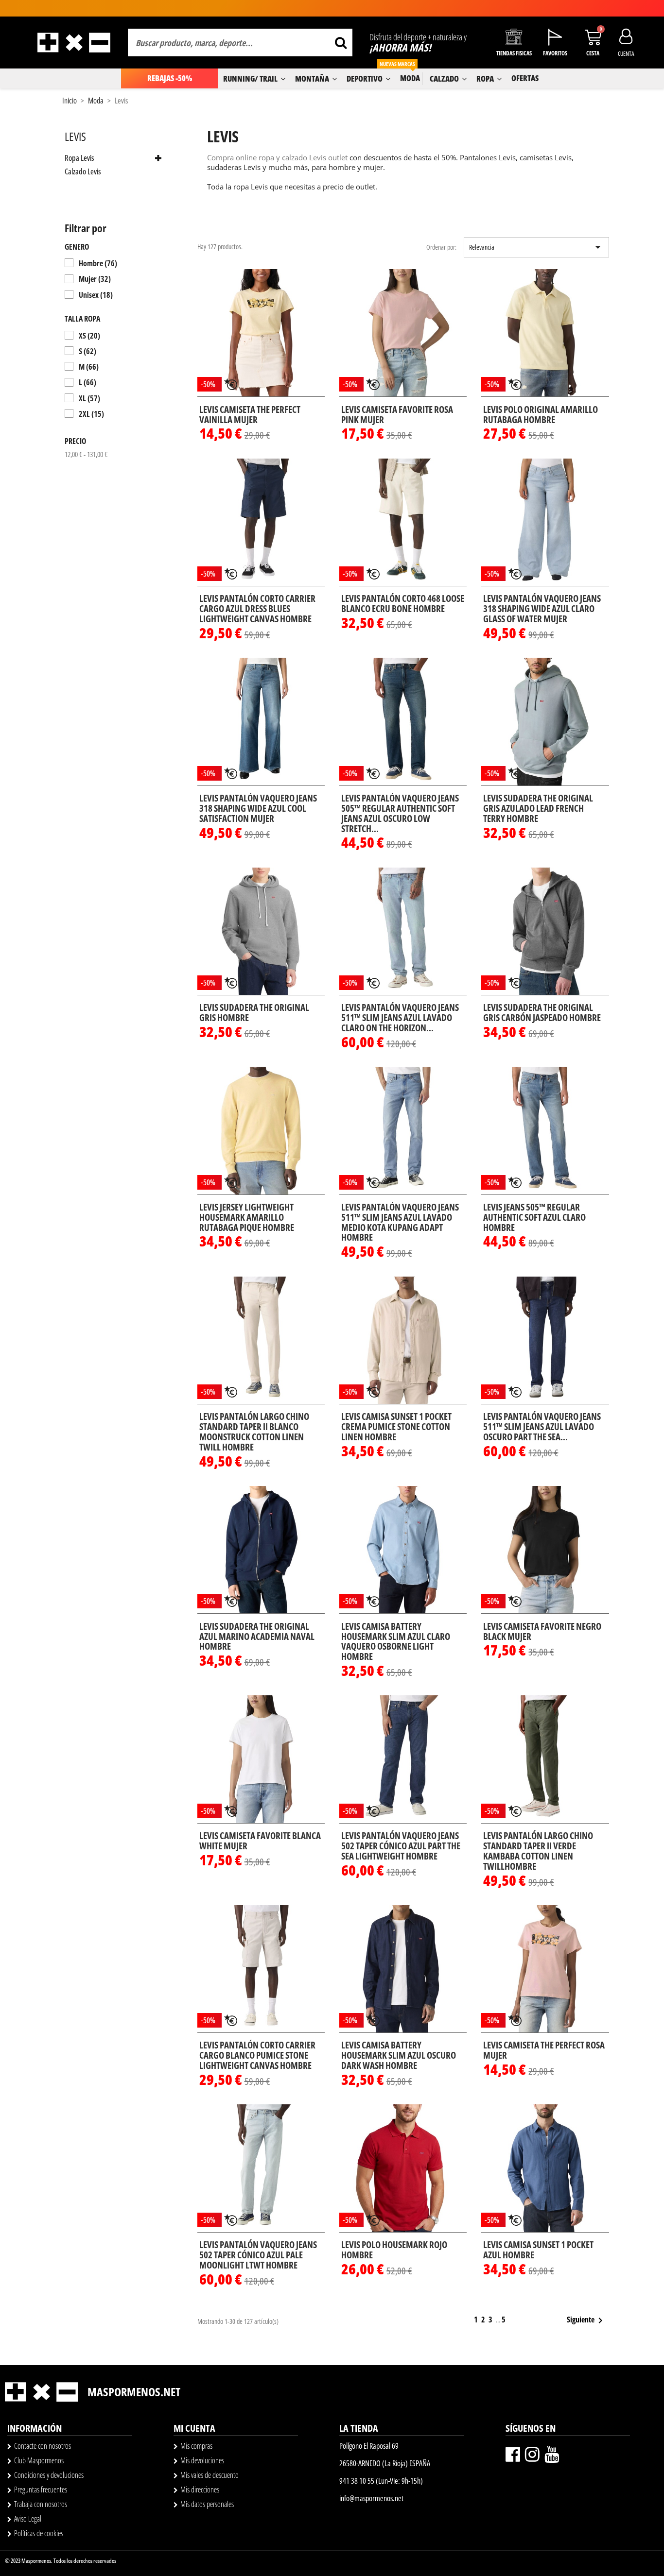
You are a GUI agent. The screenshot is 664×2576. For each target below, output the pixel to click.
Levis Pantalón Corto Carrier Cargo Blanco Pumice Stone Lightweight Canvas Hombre (257, 2055)
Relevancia (536, 247)
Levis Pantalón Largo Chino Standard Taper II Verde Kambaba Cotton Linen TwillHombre (538, 1851)
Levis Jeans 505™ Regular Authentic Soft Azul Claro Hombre (534, 1217)
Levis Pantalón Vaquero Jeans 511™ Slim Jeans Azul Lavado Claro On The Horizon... (400, 1018)
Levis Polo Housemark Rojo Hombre (394, 2250)
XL (89, 398)
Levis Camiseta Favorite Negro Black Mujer (542, 1631)
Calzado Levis (83, 172)
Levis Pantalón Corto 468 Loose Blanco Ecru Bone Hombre (403, 604)
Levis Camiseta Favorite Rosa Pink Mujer (397, 415)
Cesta (593, 53)
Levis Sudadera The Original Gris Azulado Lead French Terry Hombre (538, 808)
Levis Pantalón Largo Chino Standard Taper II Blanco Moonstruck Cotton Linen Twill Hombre (254, 1432)
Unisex (96, 295)
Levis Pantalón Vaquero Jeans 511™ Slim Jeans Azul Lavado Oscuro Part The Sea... (542, 1427)
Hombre (98, 263)
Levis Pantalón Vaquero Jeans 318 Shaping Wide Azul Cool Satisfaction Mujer (258, 808)
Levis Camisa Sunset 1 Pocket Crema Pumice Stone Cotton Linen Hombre (396, 1427)
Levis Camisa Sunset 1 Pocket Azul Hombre (538, 2250)
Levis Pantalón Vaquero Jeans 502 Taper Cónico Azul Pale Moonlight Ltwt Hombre (258, 2255)
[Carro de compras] (593, 37)
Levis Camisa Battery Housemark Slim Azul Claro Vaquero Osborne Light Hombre (396, 1642)
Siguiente (586, 2320)
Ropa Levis (79, 158)
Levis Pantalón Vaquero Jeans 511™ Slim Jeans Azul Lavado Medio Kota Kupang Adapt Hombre (400, 1222)
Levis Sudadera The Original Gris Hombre (254, 1013)
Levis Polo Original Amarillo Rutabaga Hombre (541, 415)
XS (89, 336)
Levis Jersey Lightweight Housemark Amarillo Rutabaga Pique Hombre (247, 1217)
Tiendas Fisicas (514, 53)
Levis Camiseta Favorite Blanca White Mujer (260, 1841)
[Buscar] (341, 43)
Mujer (95, 279)
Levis (75, 136)
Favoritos (555, 53)
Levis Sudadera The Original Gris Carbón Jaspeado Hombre (542, 1013)
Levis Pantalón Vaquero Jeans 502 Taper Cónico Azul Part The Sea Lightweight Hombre (401, 1846)
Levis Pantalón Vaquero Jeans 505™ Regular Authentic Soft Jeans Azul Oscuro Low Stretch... (400, 813)
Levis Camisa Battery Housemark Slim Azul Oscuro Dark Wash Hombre (399, 2055)
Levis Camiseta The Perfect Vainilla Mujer (250, 415)
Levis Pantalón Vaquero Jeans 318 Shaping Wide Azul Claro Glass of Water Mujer (542, 609)
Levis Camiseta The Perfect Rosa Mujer (544, 2050)
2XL (91, 414)
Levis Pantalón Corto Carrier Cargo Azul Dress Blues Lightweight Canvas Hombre (257, 609)
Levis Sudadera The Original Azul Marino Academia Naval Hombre (257, 1637)
